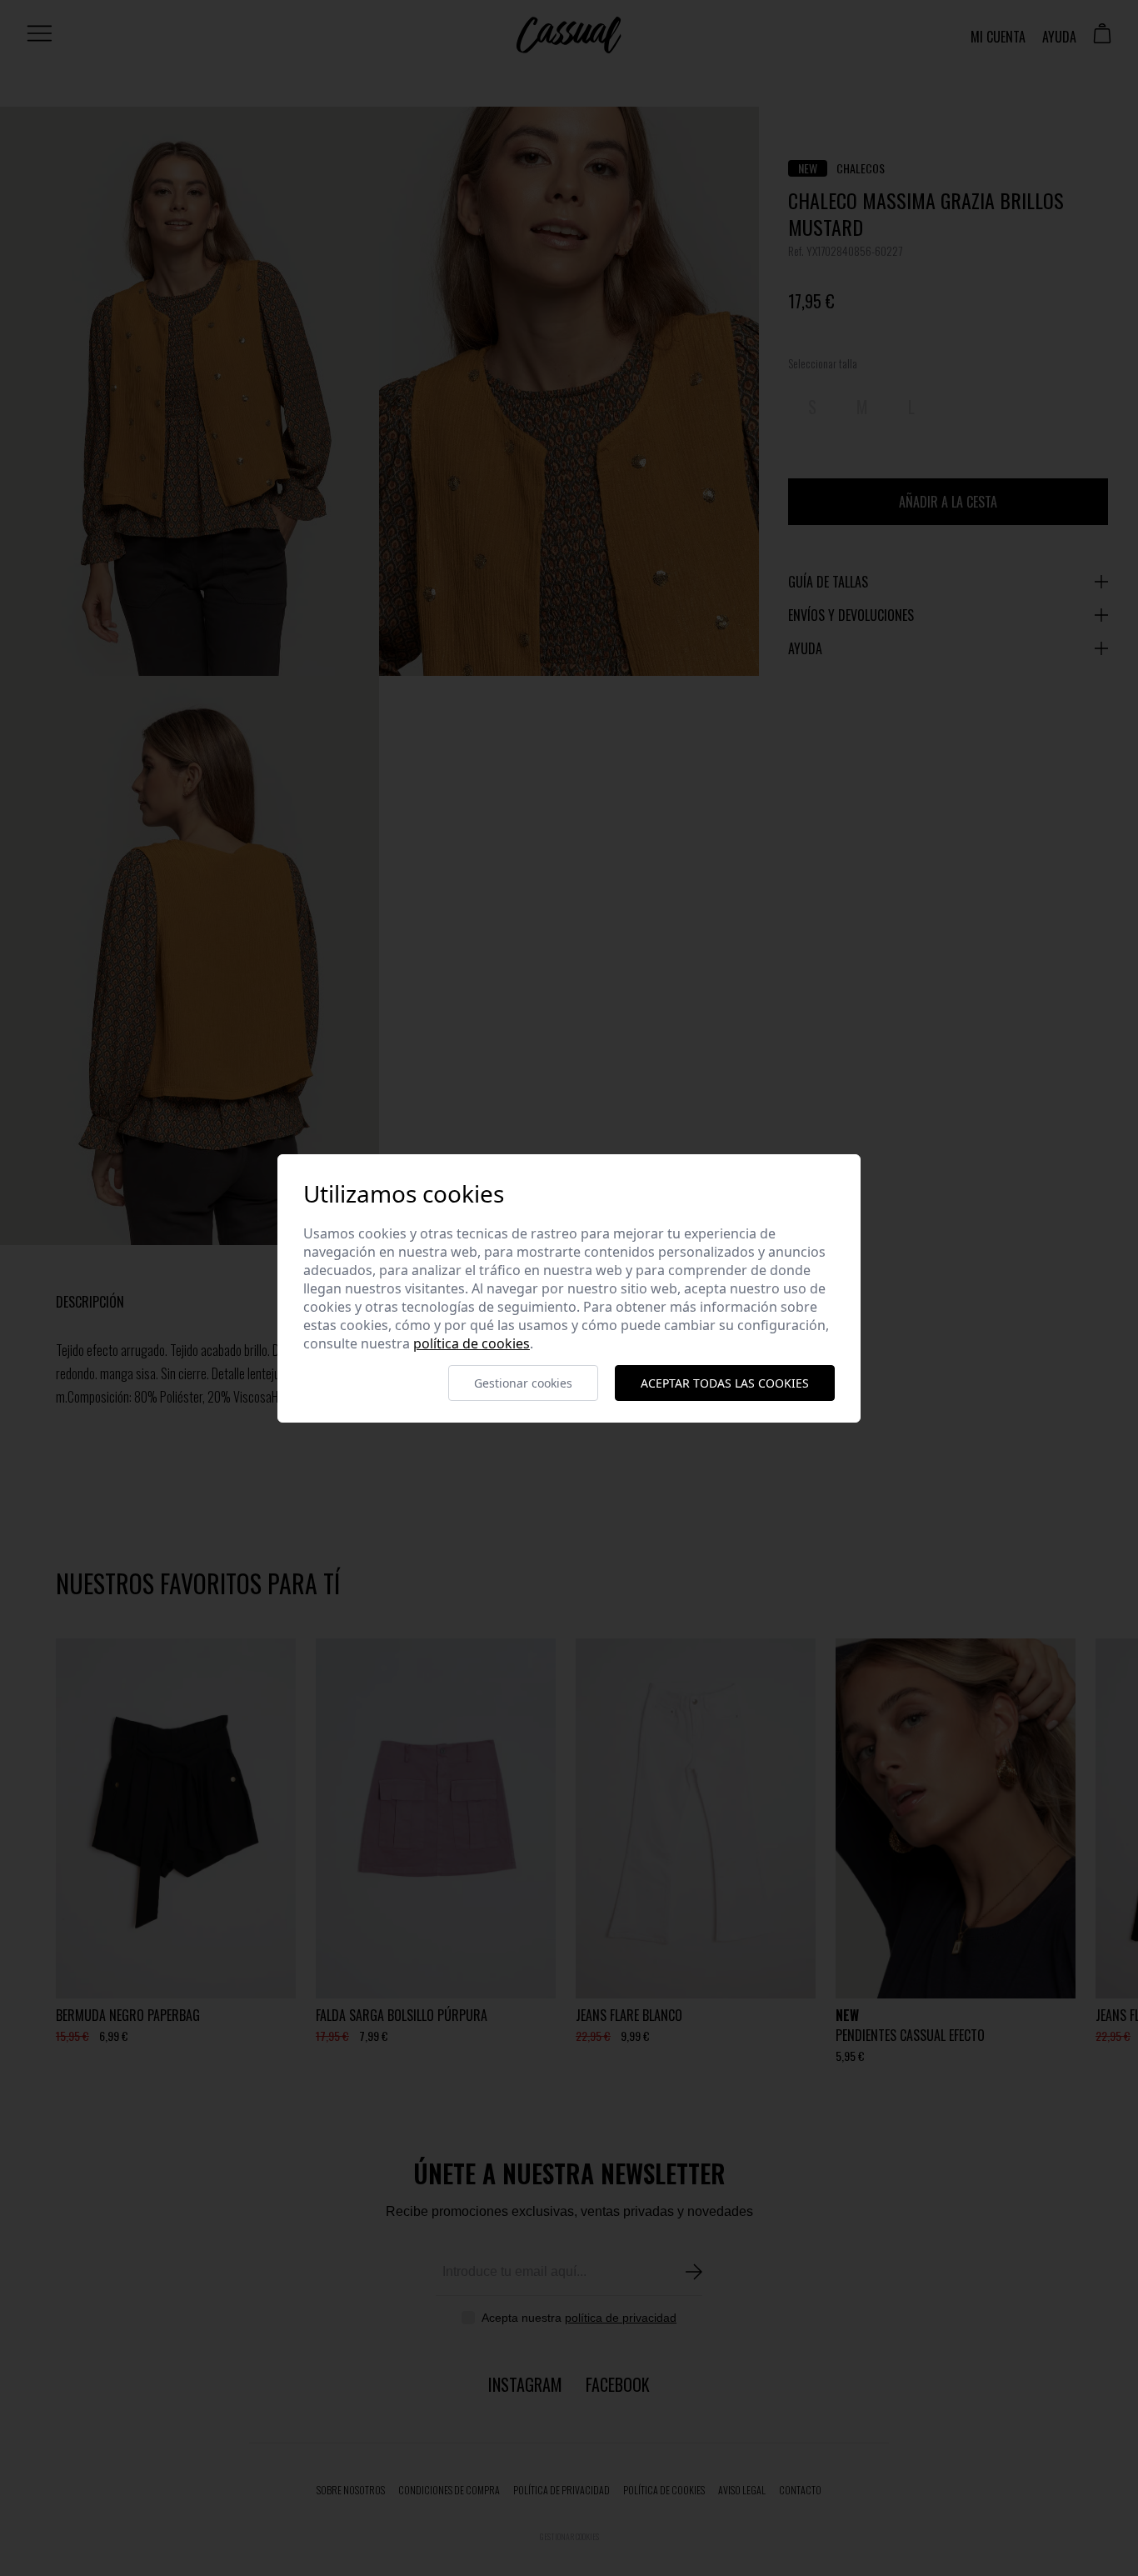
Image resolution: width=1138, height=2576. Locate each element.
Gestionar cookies (523, 1383)
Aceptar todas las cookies (725, 1383)
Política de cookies (472, 1343)
